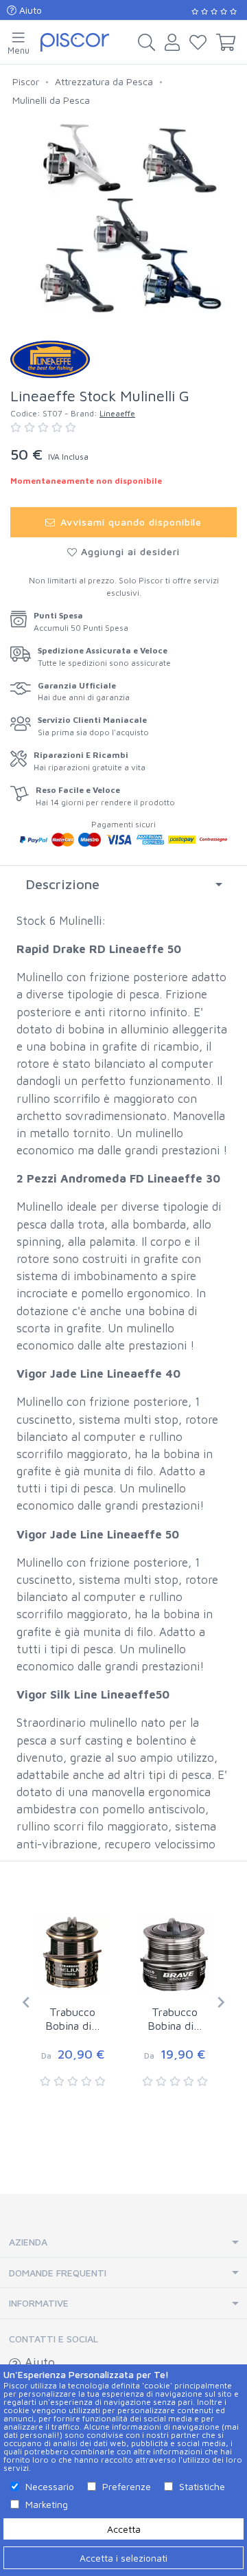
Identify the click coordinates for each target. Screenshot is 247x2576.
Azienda (28, 2242)
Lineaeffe (117, 413)
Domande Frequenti (58, 2273)
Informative (39, 2303)
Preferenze (127, 2486)
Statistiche (202, 2486)
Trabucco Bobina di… (73, 2019)
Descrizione (62, 884)
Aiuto (29, 10)
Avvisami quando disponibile (129, 522)
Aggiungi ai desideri (129, 551)
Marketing (47, 2504)
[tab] (123, 884)
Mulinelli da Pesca (51, 100)
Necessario (50, 2486)
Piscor (26, 81)
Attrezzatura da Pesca (104, 81)
